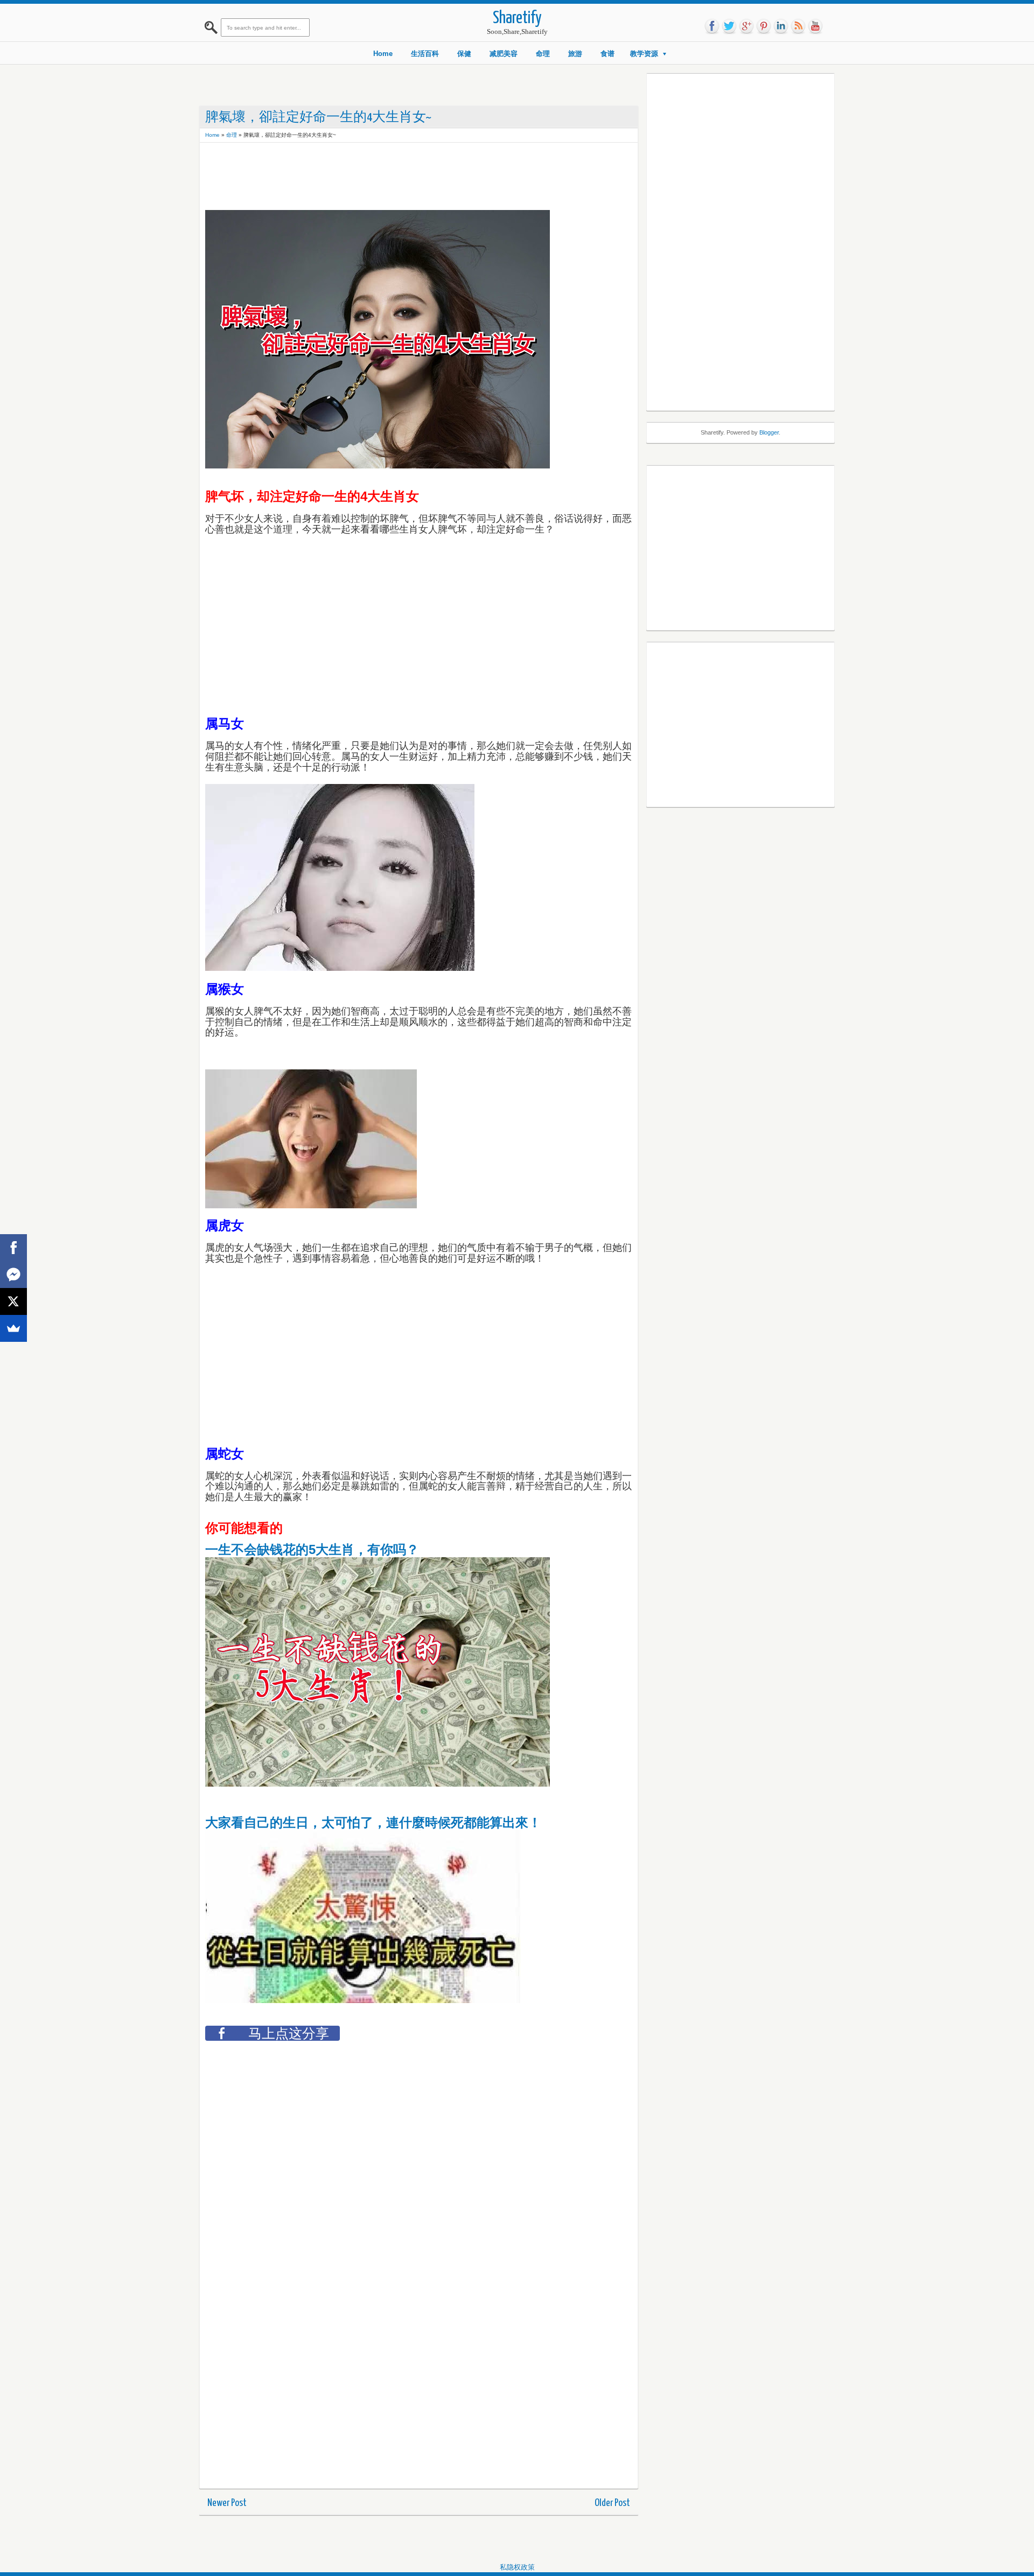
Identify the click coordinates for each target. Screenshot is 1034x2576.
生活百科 (425, 54)
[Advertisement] (401, 172)
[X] (13, 1301)
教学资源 (644, 54)
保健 (464, 54)
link (781, 26)
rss (798, 26)
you (815, 26)
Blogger (769, 432)
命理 (543, 54)
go (746, 26)
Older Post (612, 2503)
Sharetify (517, 19)
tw (729, 26)
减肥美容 (504, 54)
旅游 (575, 54)
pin (764, 26)
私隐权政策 (517, 2567)
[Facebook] (13, 1248)
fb (712, 26)
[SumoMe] (13, 1328)
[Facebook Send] (13, 1275)
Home (383, 54)
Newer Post (227, 2503)
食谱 (607, 54)
